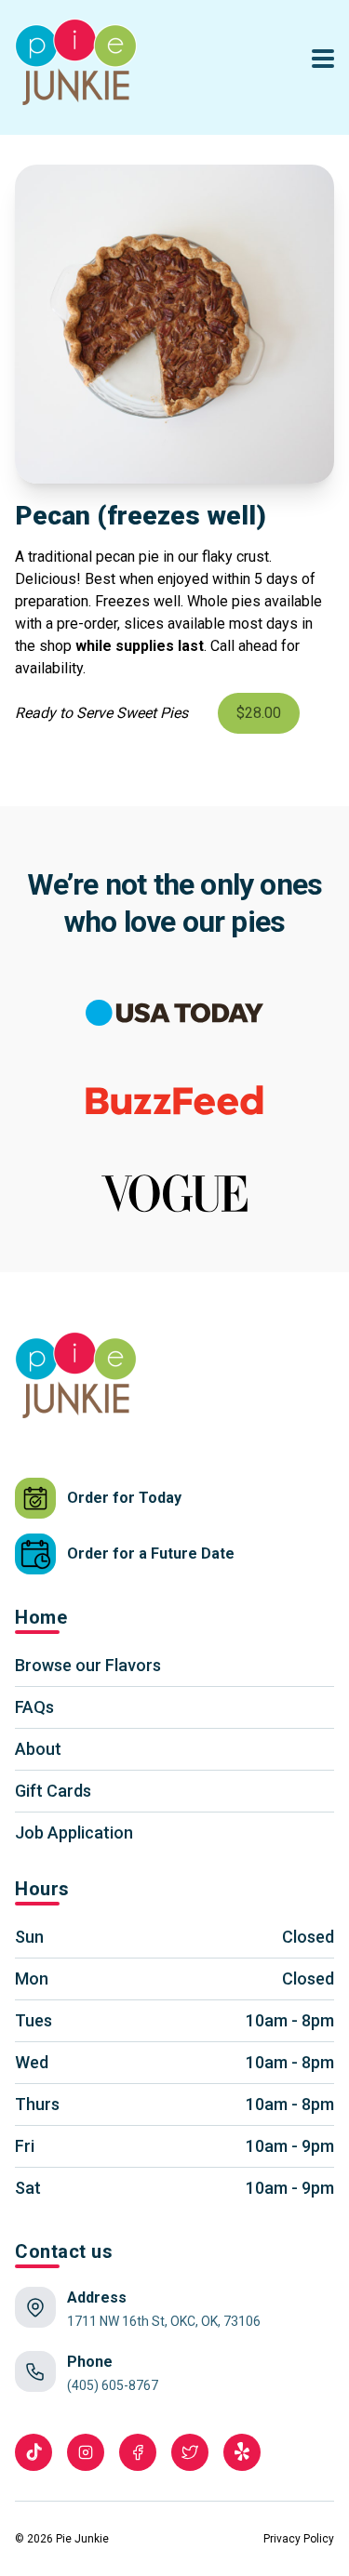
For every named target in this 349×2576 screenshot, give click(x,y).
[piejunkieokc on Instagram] (86, 2452)
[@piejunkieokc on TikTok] (34, 2452)
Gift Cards (53, 1791)
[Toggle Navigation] (323, 59)
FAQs (34, 1707)
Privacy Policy (299, 2539)
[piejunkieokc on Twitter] (190, 2452)
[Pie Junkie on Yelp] (242, 2452)
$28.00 (259, 713)
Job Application (74, 1832)
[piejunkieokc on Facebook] (138, 2452)
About (38, 1749)
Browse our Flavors (88, 1665)
